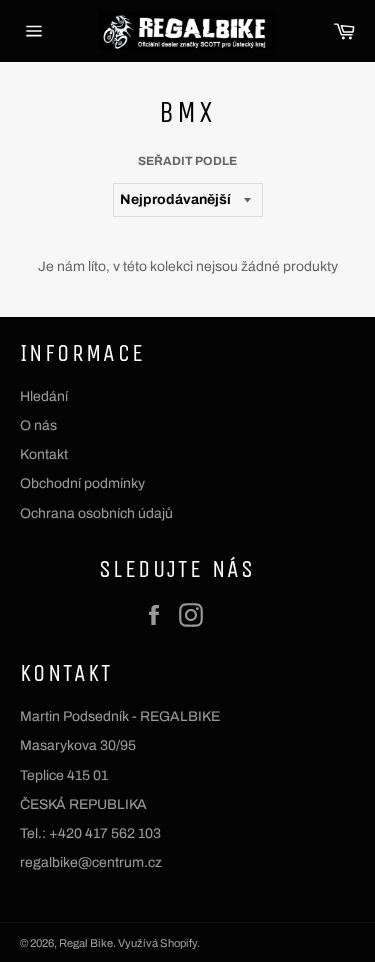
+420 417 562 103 (105, 833)
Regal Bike (86, 943)
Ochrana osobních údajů (96, 513)
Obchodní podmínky (82, 483)
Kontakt (44, 454)
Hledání (44, 396)
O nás (38, 425)
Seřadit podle (187, 161)
